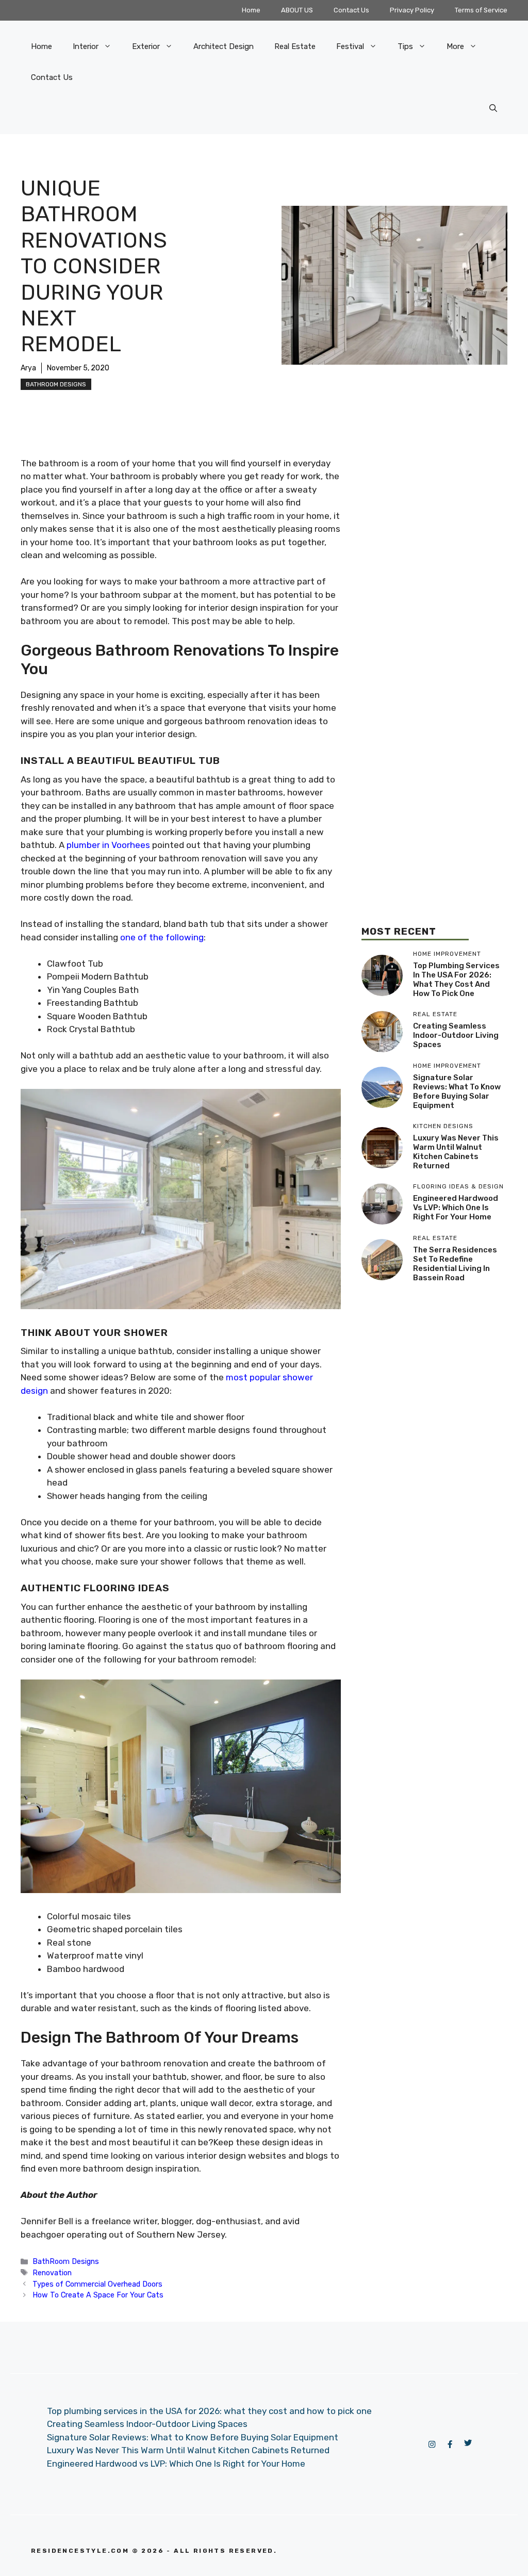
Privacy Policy (412, 10)
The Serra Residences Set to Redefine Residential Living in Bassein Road (455, 1264)
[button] (493, 108)
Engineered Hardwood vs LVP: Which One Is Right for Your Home (456, 1208)
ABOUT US (297, 10)
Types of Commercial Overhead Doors (97, 2284)
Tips (405, 46)
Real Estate (295, 46)
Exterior (146, 46)
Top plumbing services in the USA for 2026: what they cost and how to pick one (456, 980)
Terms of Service (481, 10)
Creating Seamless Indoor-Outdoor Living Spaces (456, 1035)
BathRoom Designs (56, 384)
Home (251, 10)
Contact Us (351, 10)
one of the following (162, 937)
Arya (28, 368)
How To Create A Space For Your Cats (98, 2295)
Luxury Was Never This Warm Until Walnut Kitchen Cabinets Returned (456, 1152)
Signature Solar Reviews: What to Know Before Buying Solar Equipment (457, 1091)
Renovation (52, 2273)
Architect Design (224, 46)
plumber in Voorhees (108, 845)
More (455, 46)
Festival (350, 46)
